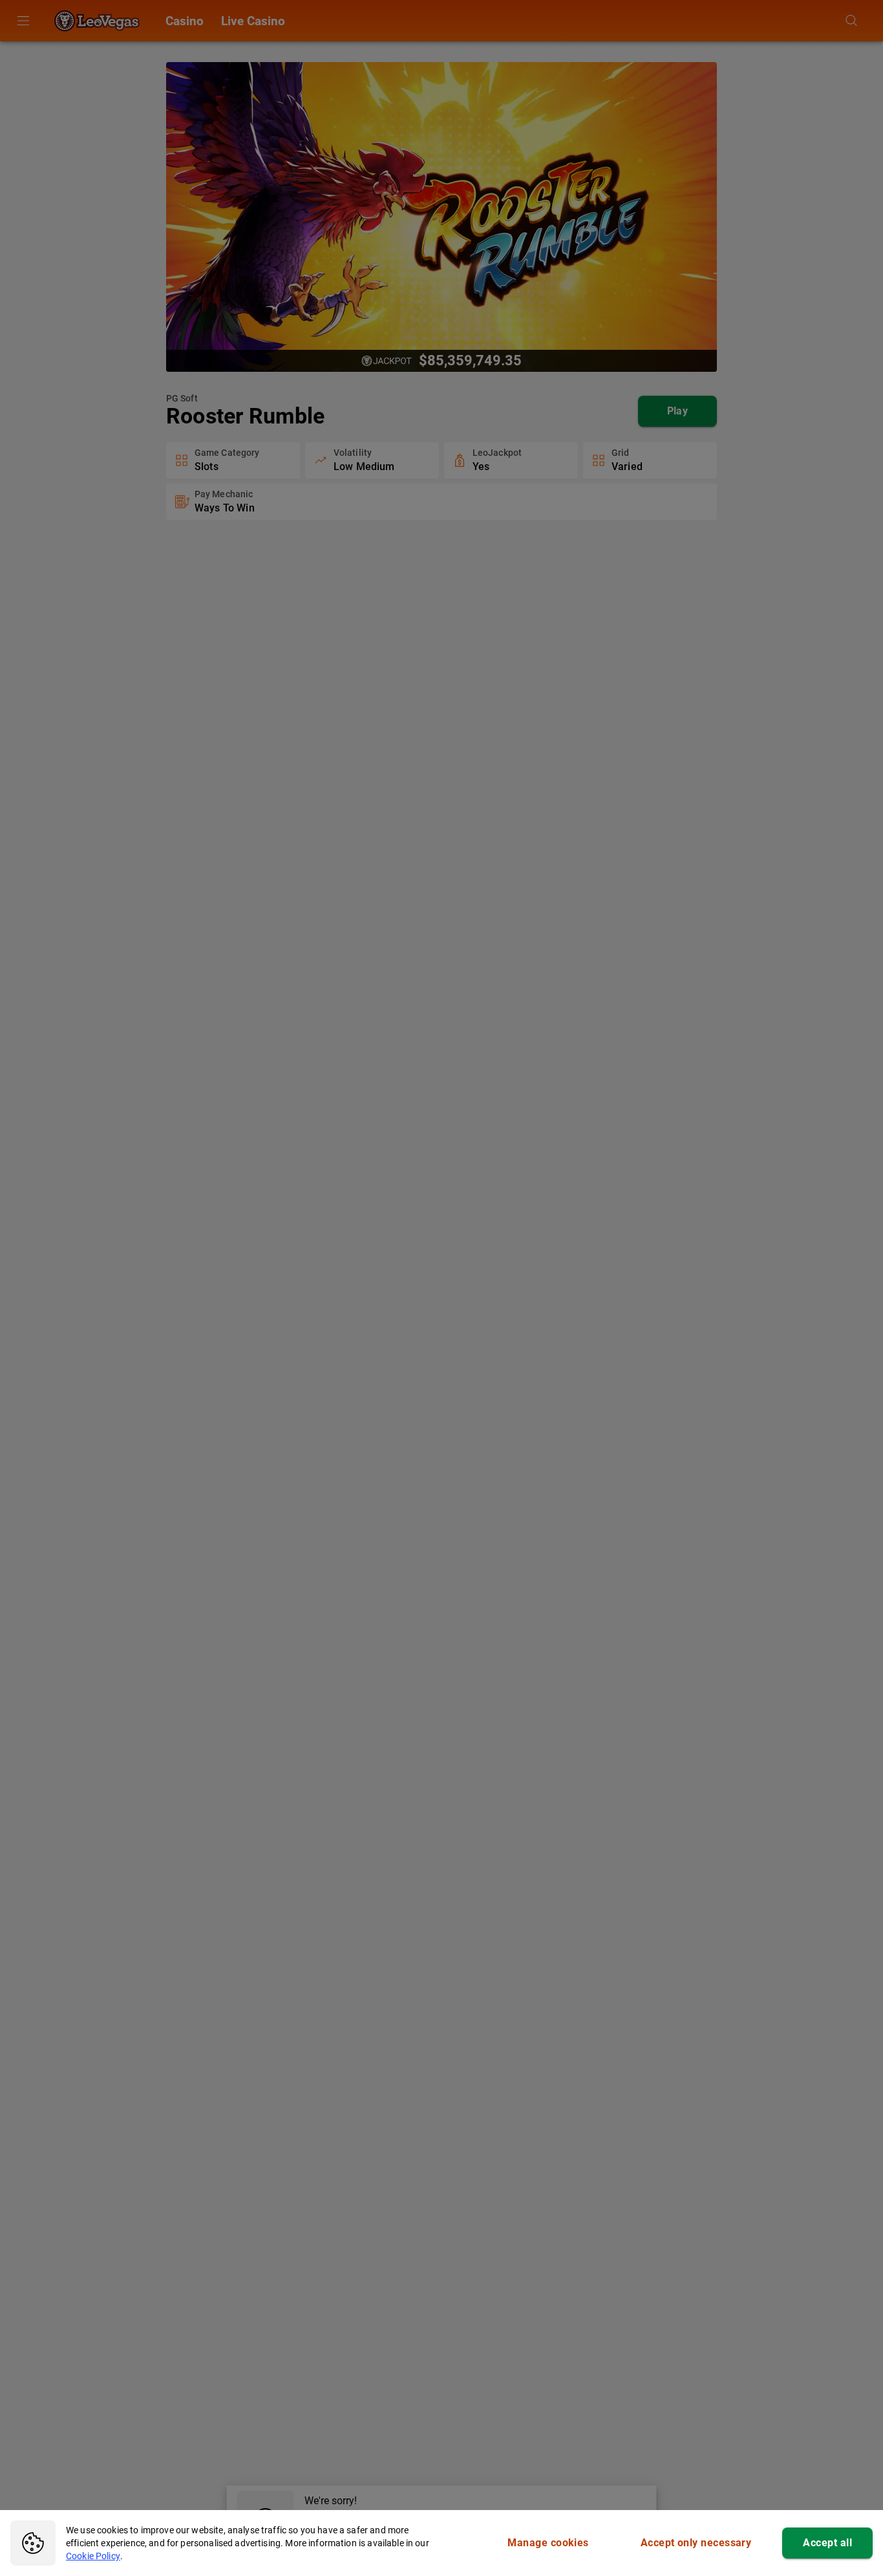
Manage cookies (548, 2543)
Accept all (827, 2543)
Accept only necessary (696, 2543)
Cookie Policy (93, 2556)
